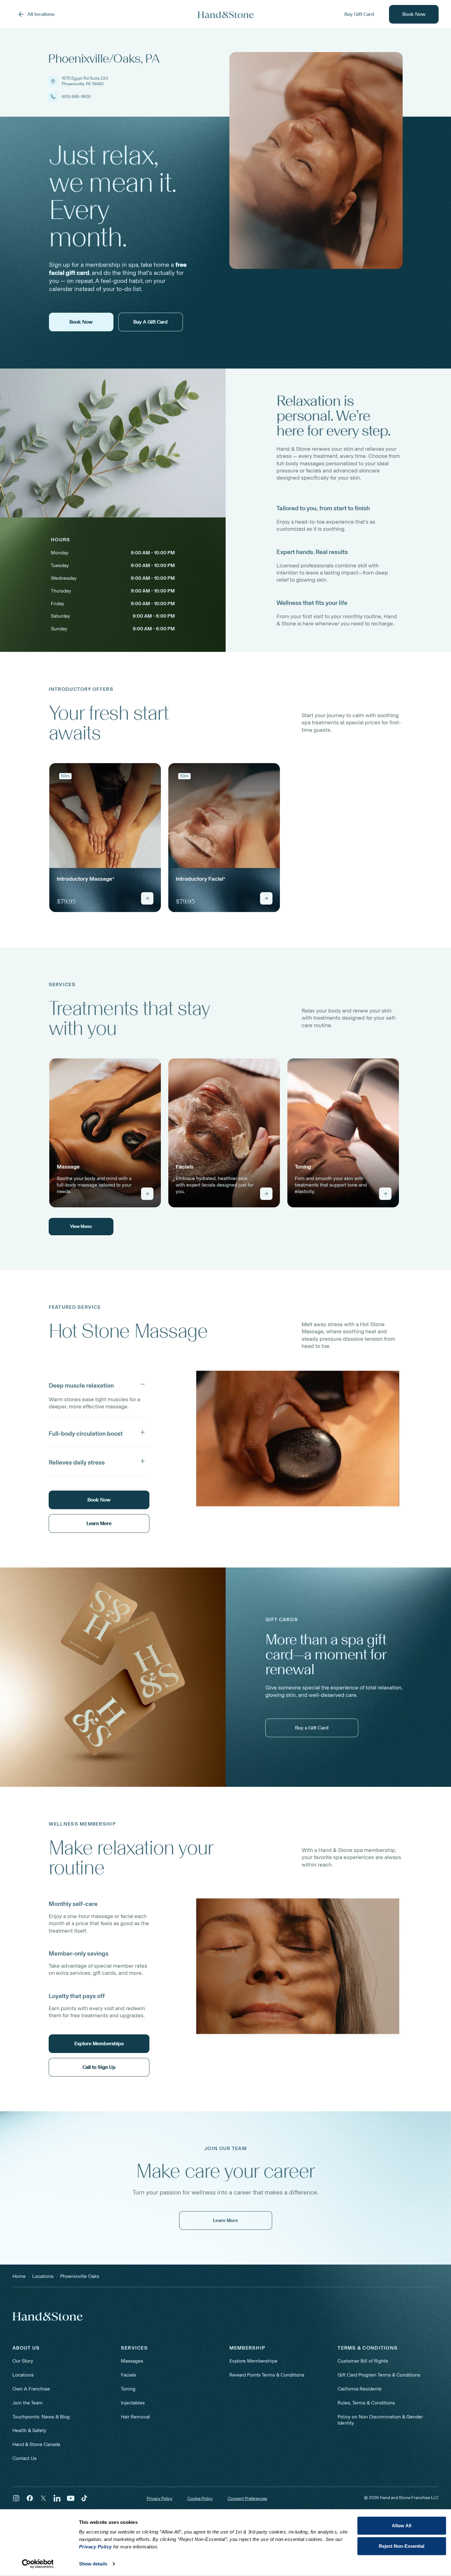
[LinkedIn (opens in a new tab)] (57, 2498)
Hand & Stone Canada (36, 2444)
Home (19, 2276)
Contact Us (24, 2458)
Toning (128, 2389)
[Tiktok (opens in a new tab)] (84, 2498)
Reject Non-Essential (402, 2546)
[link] (105, 838)
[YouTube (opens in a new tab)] (71, 2498)
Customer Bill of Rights (363, 2361)
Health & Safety (29, 2430)
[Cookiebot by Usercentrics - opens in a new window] (38, 2564)
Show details (93, 2564)
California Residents (360, 2389)
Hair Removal (135, 2417)
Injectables (133, 2403)
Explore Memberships (253, 2361)
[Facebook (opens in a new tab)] (30, 2498)
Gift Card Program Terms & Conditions (379, 2375)
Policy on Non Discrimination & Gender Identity (380, 2420)
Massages (132, 2361)
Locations (23, 2375)
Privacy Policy (159, 2499)
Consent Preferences (247, 2499)
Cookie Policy (200, 2499)
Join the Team (28, 2403)
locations (43, 2276)
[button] (99, 1384)
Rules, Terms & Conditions (366, 2403)
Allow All (402, 2526)
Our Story (23, 2361)
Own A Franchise (31, 2389)
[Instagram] (16, 2498)
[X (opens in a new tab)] (43, 2498)
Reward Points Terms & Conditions (267, 2375)
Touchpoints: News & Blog (41, 2417)
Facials (128, 2375)
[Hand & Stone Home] (226, 14)
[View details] (147, 898)
